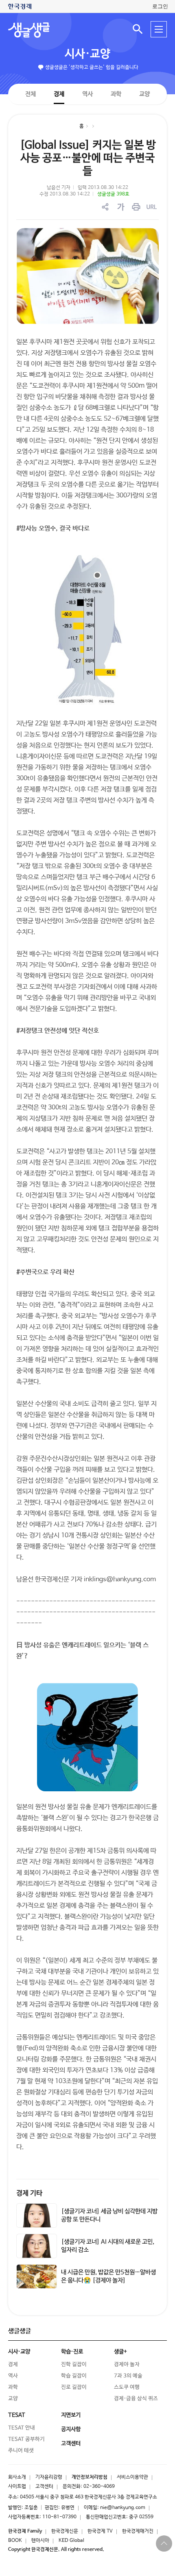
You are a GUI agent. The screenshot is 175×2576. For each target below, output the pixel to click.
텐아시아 (40, 2541)
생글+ (120, 2352)
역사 (87, 94)
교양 (144, 94)
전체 (31, 94)
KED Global (71, 2541)
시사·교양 (87, 54)
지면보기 (71, 2415)
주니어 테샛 (21, 2451)
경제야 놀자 (127, 2364)
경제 (59, 94)
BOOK (15, 2541)
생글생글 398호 (113, 194)
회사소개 (17, 2477)
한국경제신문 (65, 2531)
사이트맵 (17, 2487)
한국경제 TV (100, 2531)
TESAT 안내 (22, 2428)
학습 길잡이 (74, 2376)
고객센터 (44, 2487)
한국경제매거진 (138, 2531)
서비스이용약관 (132, 2477)
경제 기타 (29, 2193)
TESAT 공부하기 (26, 2439)
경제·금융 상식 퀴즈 (136, 2399)
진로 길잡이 (74, 2387)
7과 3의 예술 (128, 2376)
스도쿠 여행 (127, 2387)
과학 (116, 94)
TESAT (17, 2415)
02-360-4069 (99, 2487)
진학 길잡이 (74, 2364)
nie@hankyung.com (123, 2508)
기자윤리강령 (49, 2477)
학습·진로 (72, 2352)
